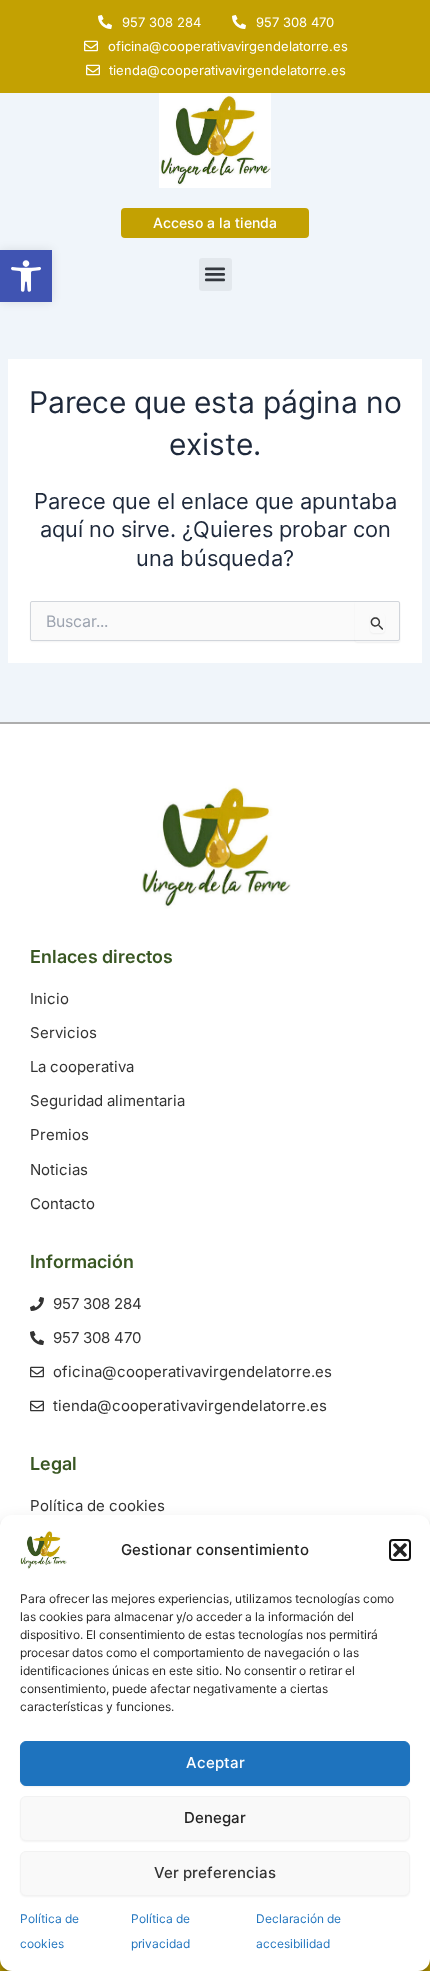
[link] (26, 276)
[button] (400, 1550)
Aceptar (215, 1762)
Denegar (215, 1817)
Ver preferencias (215, 1872)
